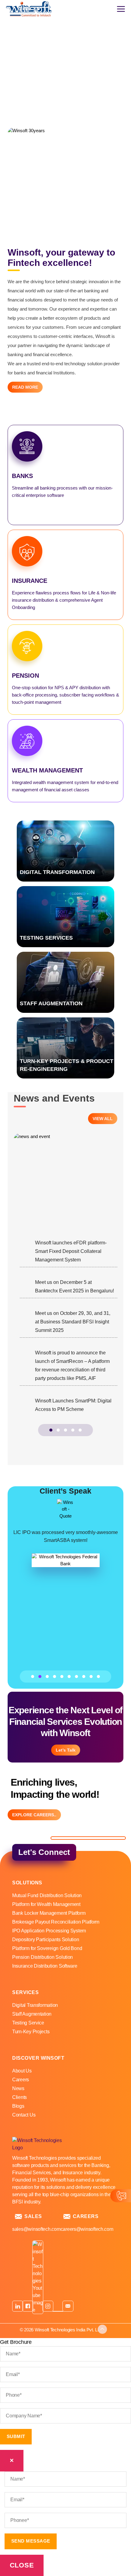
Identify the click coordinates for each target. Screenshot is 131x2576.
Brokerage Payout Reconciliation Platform (56, 1922)
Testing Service (28, 2023)
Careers (21, 2080)
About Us (22, 2071)
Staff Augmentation (32, 2014)
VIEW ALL (103, 1119)
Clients (19, 2097)
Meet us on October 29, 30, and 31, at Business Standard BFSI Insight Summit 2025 (73, 1322)
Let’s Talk (66, 1750)
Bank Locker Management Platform (49, 1913)
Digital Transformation (35, 2005)
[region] (65, 64)
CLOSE (22, 2565)
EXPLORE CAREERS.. (34, 1815)
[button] (51, 1430)
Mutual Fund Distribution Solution (47, 1895)
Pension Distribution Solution (42, 1957)
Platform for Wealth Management (46, 1904)
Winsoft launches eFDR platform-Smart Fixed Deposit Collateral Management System (71, 1251)
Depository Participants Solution (46, 1940)
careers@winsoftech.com (87, 2229)
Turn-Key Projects (31, 2032)
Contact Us (24, 2115)
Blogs (18, 2106)
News (18, 2088)
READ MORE (25, 387)
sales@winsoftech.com (36, 2229)
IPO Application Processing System (49, 1931)
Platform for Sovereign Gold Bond (47, 1948)
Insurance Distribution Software (45, 1966)
